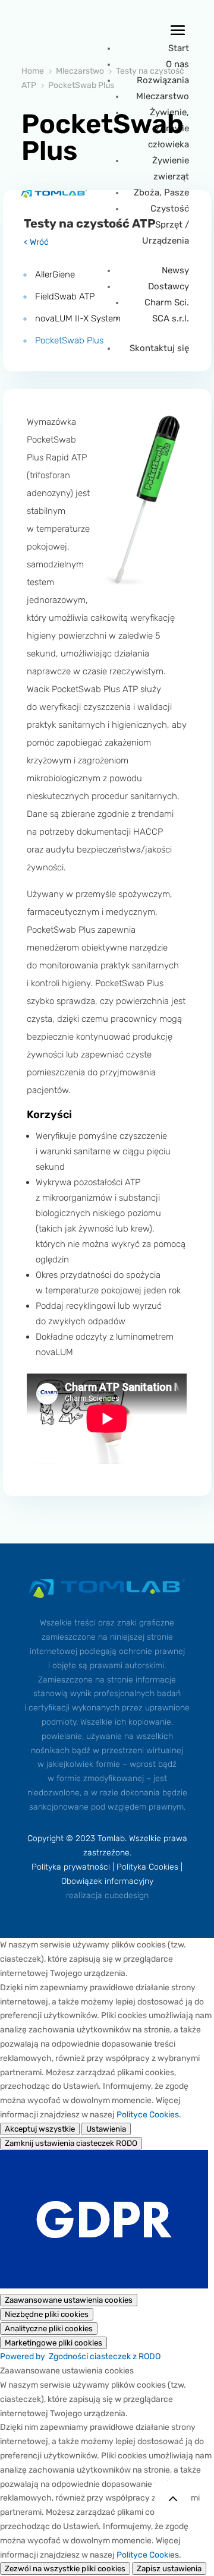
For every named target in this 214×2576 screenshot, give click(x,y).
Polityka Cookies (147, 1867)
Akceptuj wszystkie (40, 2129)
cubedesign (127, 1895)
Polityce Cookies (148, 2115)
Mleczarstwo (163, 96)
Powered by (80, 2356)
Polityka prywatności (71, 1867)
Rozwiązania (163, 80)
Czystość (170, 209)
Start (179, 48)
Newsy (175, 270)
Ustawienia (106, 2129)
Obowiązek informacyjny (107, 1881)
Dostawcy (169, 286)
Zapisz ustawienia (169, 2569)
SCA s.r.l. (171, 318)
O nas (177, 64)
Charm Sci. (167, 302)
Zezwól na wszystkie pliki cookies (65, 2569)
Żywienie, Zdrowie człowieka (169, 128)
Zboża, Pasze (161, 192)
